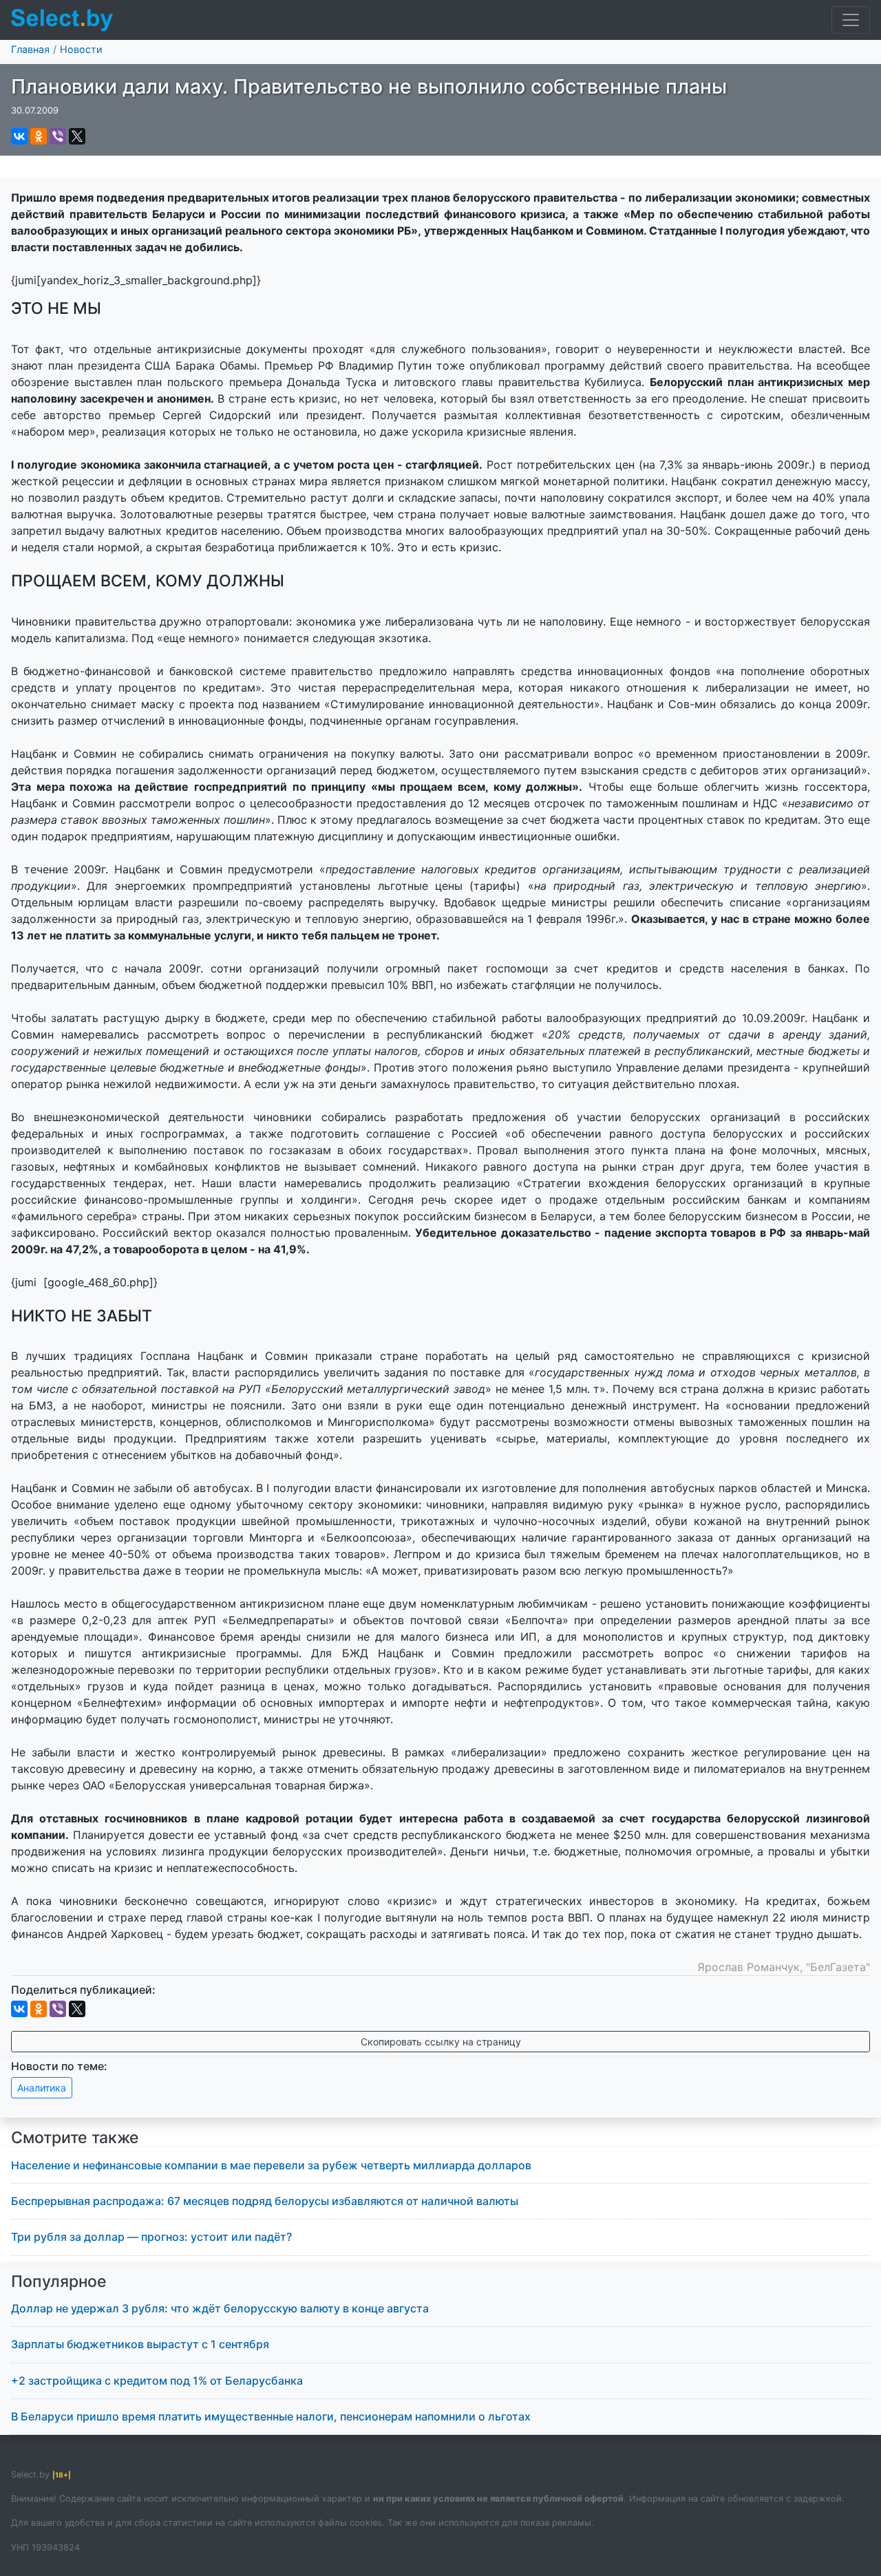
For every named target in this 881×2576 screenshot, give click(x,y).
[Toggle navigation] (851, 20)
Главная (30, 49)
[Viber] (58, 136)
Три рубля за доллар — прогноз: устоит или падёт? (151, 2237)
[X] (77, 136)
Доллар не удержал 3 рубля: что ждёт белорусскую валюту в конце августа (220, 2308)
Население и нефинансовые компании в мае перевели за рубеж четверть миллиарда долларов (271, 2165)
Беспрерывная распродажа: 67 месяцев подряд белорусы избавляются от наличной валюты (265, 2201)
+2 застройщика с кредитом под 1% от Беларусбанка (157, 2381)
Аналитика (42, 2088)
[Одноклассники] (39, 136)
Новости (81, 49)
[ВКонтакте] (19, 136)
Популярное (59, 2281)
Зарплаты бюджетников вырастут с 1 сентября (140, 2344)
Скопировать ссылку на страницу (441, 2042)
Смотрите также (75, 2138)
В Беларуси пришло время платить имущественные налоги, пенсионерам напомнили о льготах (271, 2416)
